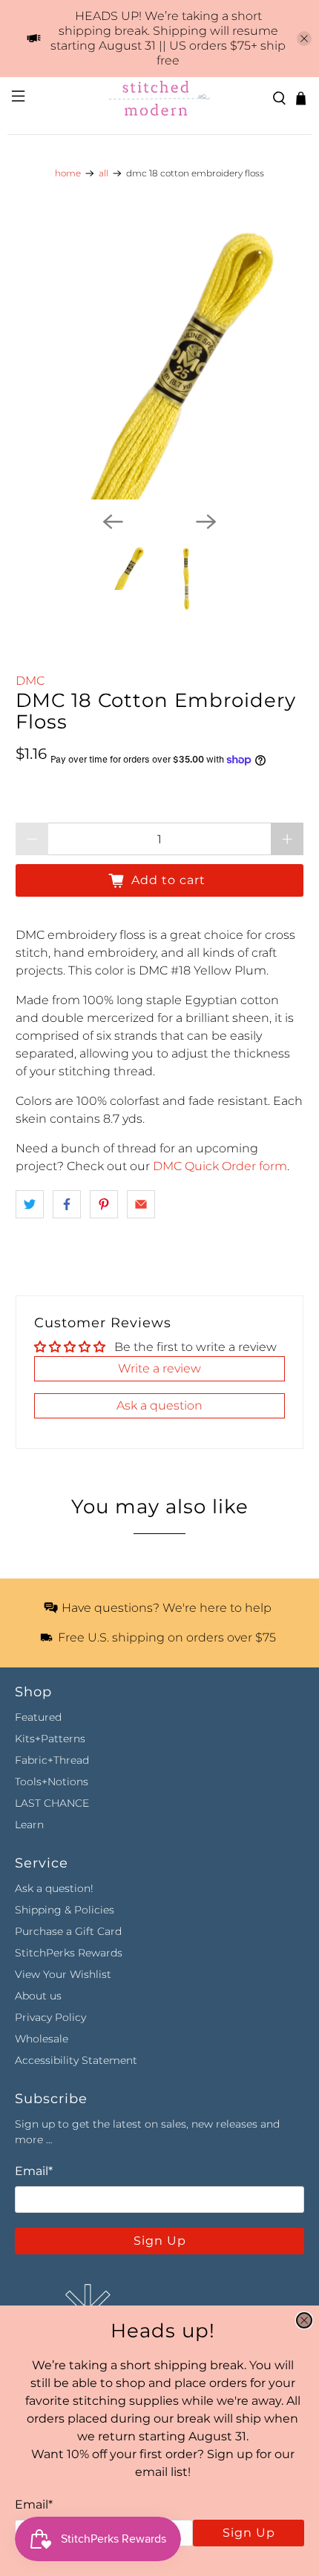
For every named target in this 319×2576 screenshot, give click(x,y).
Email (34, 2504)
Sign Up (249, 2533)
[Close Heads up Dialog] (304, 2320)
